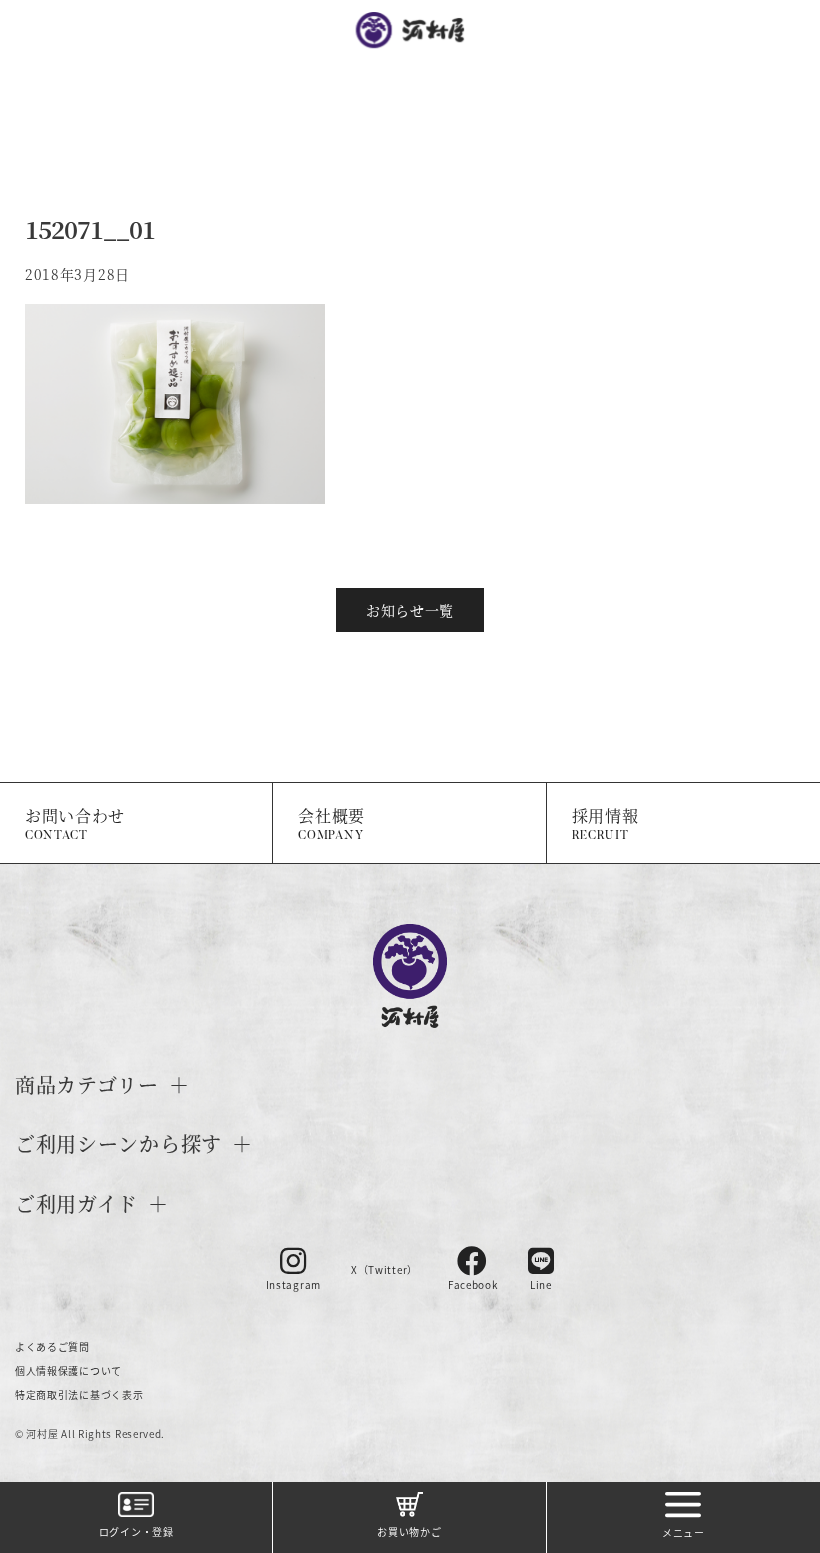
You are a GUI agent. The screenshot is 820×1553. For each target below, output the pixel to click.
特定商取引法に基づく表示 (79, 1394)
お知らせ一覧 (410, 610)
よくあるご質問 (52, 1346)
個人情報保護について (68, 1370)
